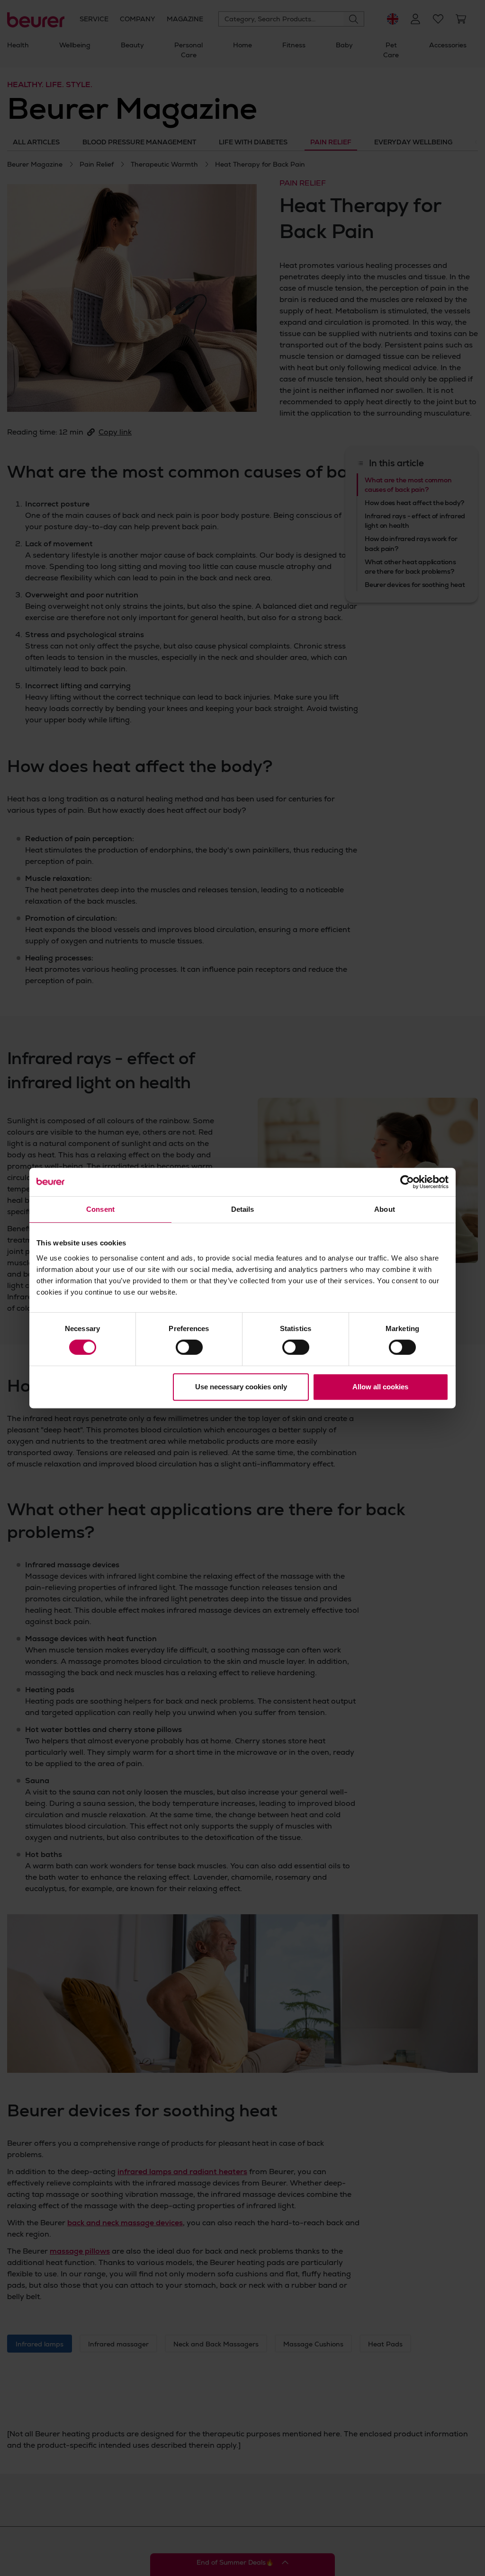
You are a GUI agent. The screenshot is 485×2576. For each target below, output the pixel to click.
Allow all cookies (380, 1387)
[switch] (189, 1347)
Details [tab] (243, 1209)
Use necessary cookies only (241, 1387)
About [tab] (385, 1209)
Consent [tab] (100, 1209)
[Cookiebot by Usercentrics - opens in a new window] (407, 1182)
